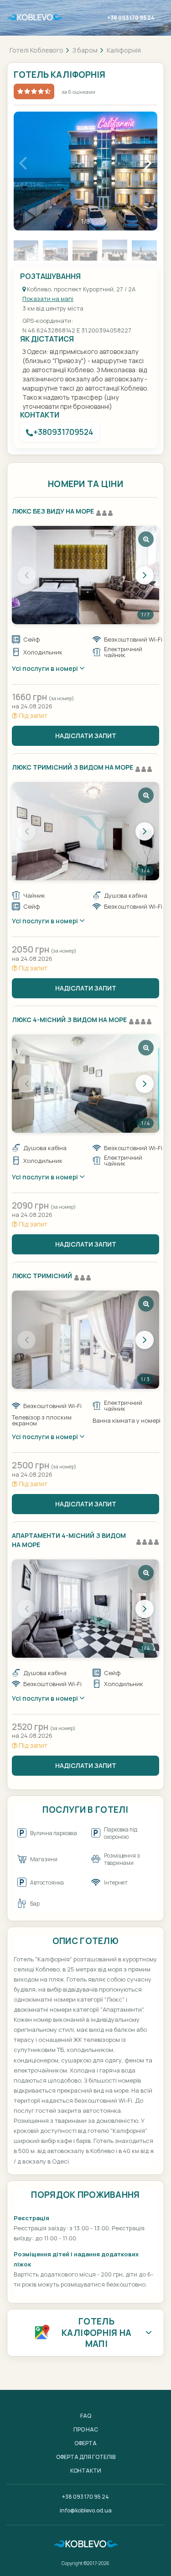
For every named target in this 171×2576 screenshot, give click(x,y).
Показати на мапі (48, 299)
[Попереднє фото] (26, 575)
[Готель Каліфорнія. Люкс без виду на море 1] (85, 575)
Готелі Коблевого (36, 50)
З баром (85, 50)
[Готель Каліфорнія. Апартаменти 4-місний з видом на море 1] (85, 1609)
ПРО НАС (86, 2429)
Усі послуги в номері (46, 668)
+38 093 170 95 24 (131, 18)
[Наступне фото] (145, 575)
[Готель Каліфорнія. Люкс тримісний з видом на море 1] (85, 831)
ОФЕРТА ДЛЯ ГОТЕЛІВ (86, 2457)
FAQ (86, 2416)
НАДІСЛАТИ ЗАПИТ (86, 736)
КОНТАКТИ (86, 2471)
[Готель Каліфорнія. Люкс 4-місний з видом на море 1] (85, 1084)
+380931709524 (63, 432)
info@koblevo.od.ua (86, 2510)
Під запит (32, 715)
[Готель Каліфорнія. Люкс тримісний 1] (85, 1340)
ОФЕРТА (85, 2443)
